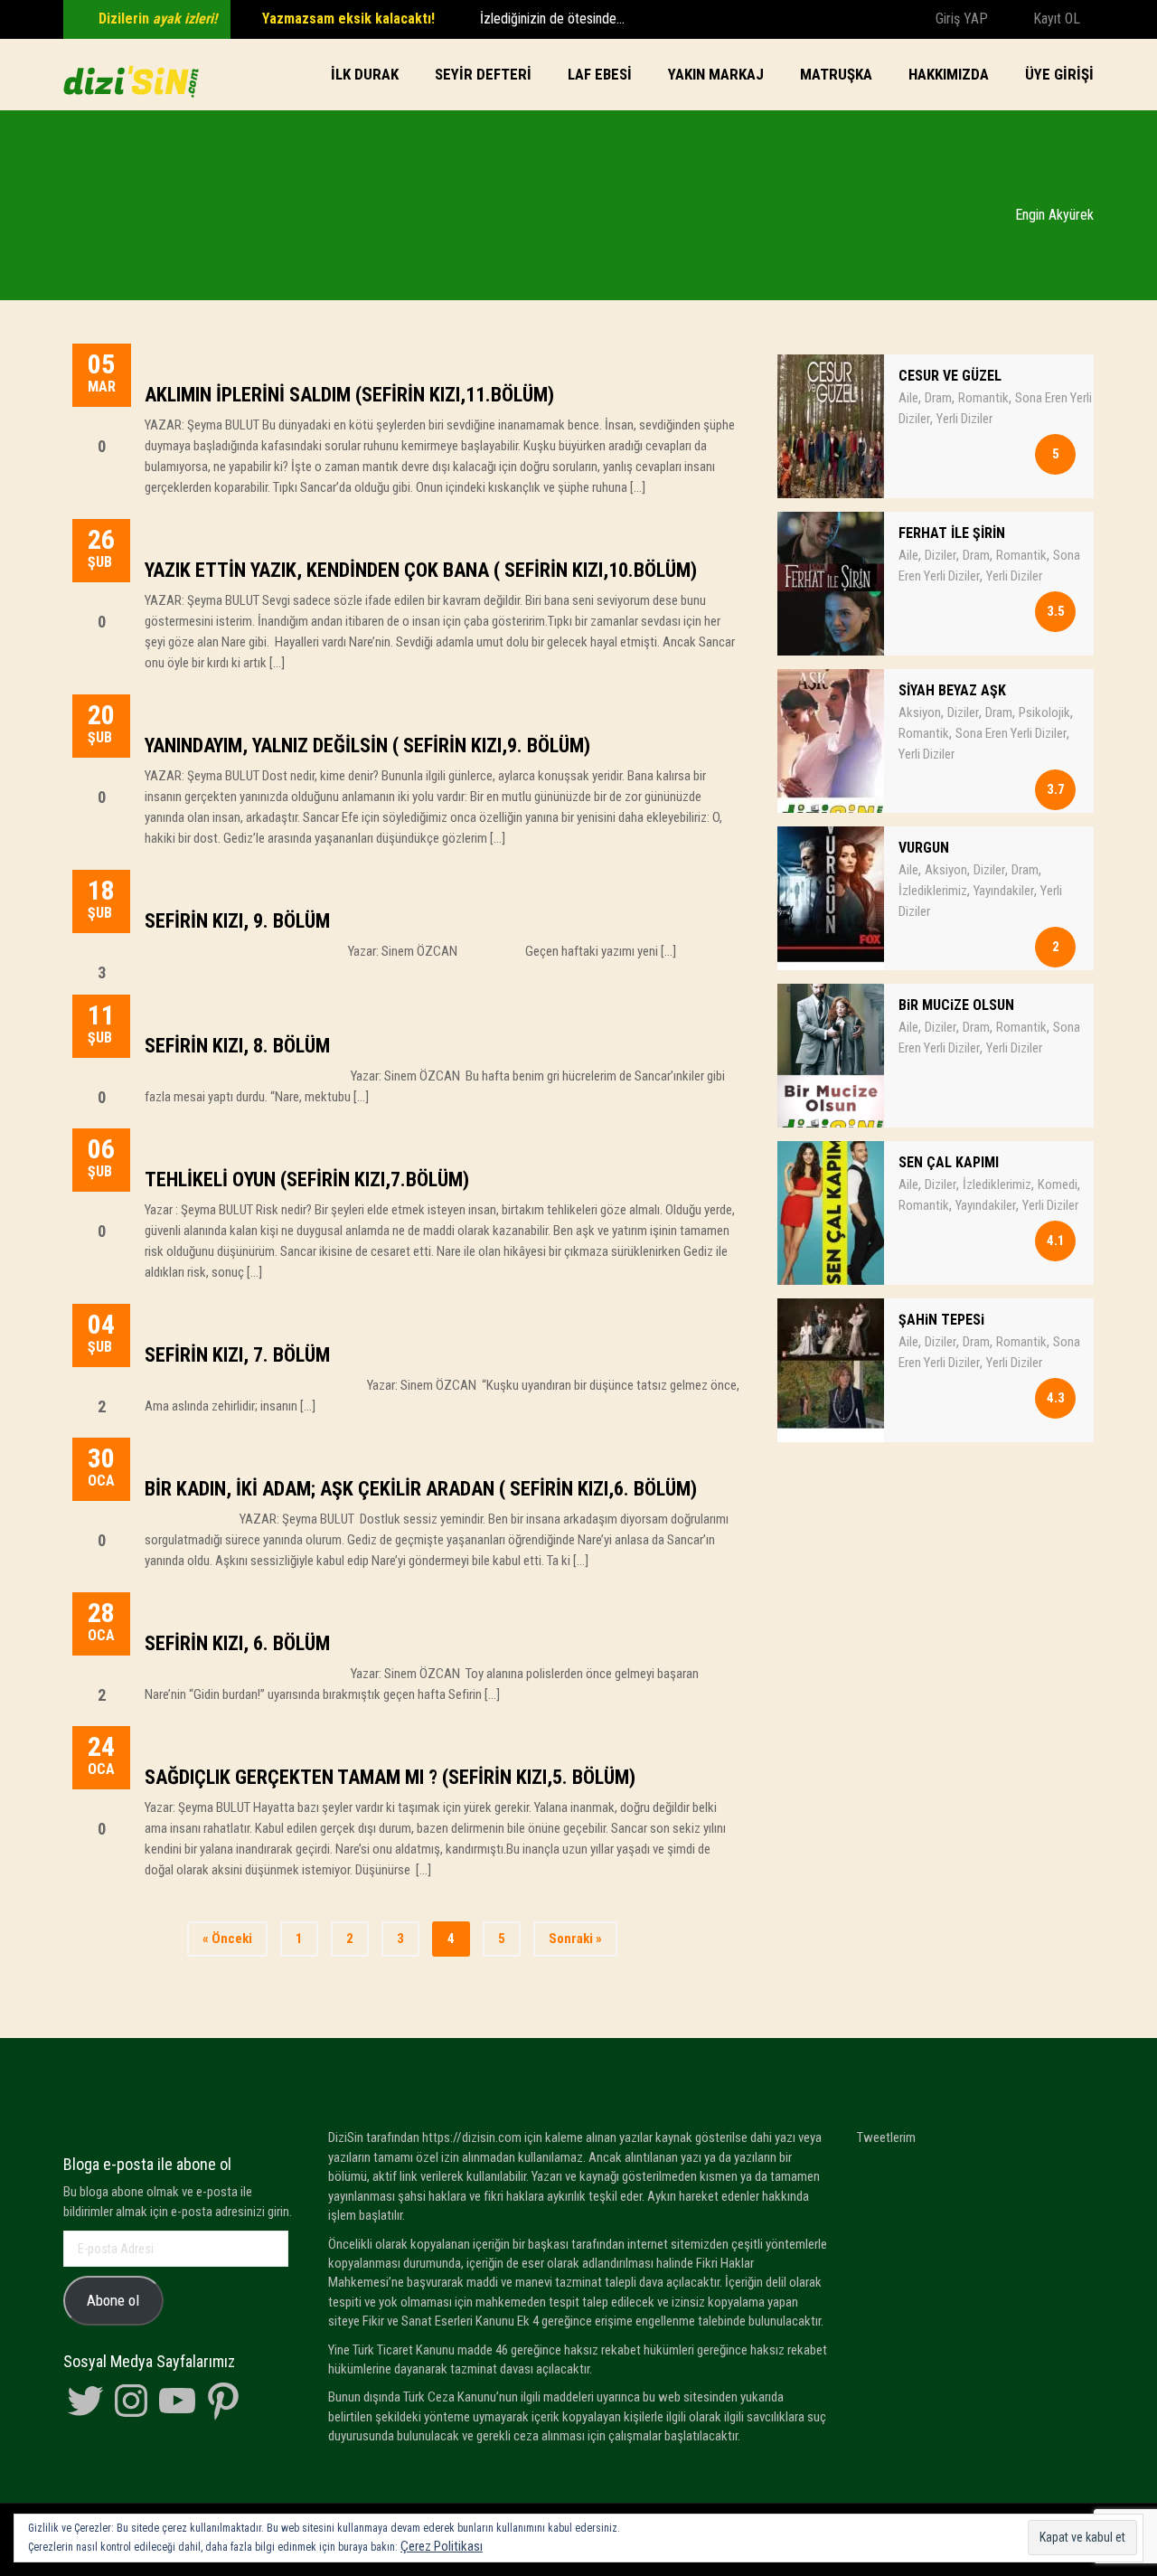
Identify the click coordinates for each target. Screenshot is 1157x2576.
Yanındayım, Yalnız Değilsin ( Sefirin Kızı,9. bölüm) (367, 745)
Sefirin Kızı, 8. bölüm (237, 1046)
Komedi (1058, 1184)
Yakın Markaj (716, 74)
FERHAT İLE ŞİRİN (952, 533)
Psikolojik (1044, 712)
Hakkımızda (949, 74)
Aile (908, 398)
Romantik (983, 398)
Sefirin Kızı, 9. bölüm (237, 921)
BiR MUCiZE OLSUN (956, 1005)
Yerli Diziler (964, 419)
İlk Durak (365, 74)
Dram (938, 398)
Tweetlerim (886, 2137)
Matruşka (836, 74)
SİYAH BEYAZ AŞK (952, 690)
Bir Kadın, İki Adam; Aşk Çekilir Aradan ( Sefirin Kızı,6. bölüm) (421, 1489)
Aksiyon (920, 712)
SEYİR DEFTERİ (483, 74)
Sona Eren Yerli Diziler (1011, 733)
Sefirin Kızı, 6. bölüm (237, 1643)
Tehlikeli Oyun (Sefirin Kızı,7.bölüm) (307, 1179)
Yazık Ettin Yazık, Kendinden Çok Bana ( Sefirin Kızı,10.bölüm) (421, 570)
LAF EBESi (600, 74)
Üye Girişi (1059, 74)
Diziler (941, 555)
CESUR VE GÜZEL (950, 376)
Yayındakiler (1004, 891)
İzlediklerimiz (933, 891)
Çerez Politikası (442, 2546)
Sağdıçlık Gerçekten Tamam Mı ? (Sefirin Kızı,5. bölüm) (390, 1777)
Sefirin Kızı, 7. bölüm (237, 1355)
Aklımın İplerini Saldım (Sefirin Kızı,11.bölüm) (349, 395)
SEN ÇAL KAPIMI (949, 1162)
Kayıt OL (1055, 19)
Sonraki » (575, 1939)
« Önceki (227, 1939)
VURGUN (924, 848)
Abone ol (113, 2300)
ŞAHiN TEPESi (941, 1320)
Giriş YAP (960, 19)
